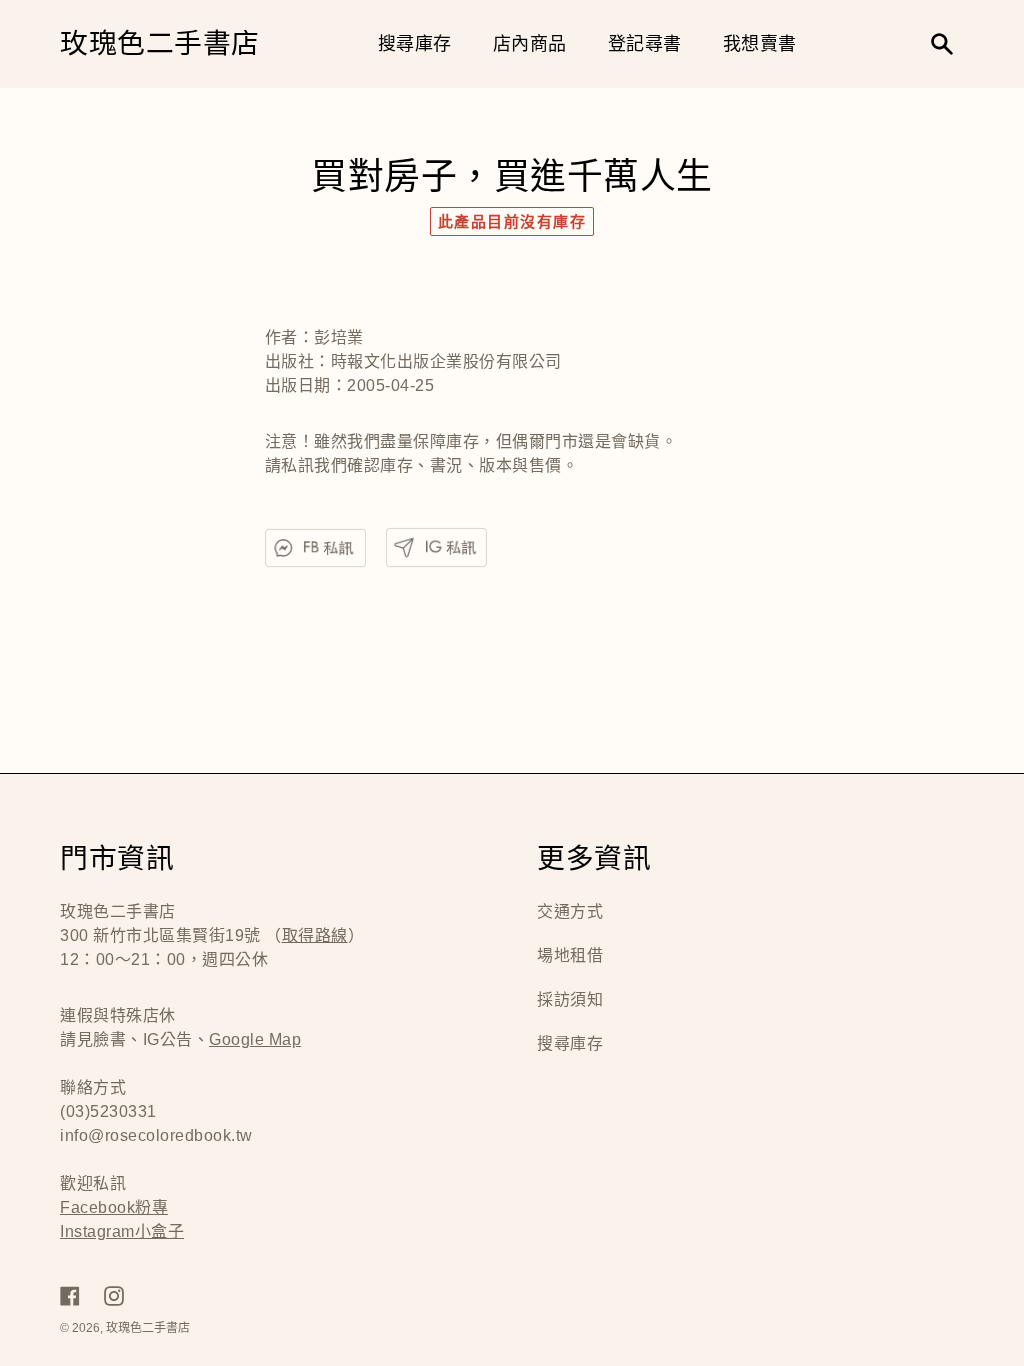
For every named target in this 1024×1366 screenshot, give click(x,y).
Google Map (255, 1039)
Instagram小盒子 (122, 1231)
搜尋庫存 (570, 1043)
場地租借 (570, 955)
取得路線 (315, 935)
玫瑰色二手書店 (160, 44)
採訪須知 (570, 999)
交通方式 (570, 911)
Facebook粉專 (114, 1207)
